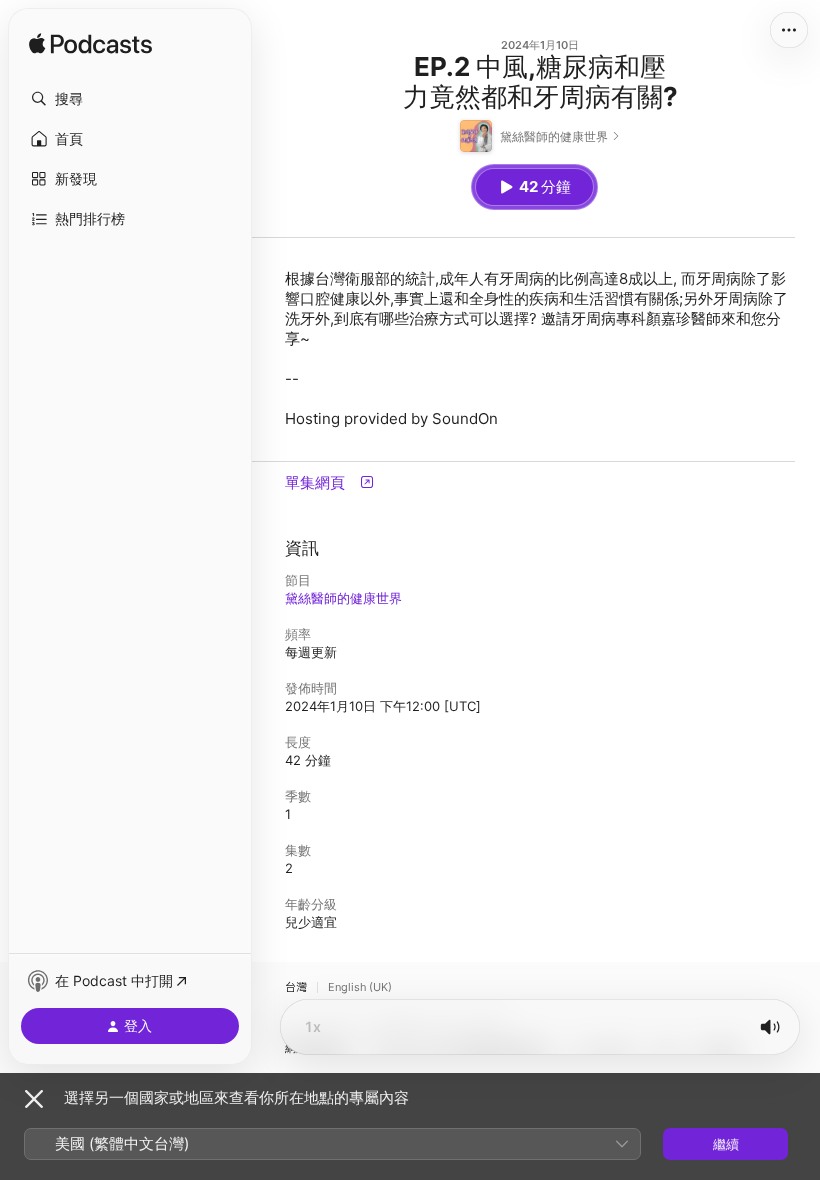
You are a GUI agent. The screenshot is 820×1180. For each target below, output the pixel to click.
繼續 (726, 1144)
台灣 (296, 987)
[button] (130, 99)
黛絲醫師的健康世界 (343, 598)
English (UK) (360, 987)
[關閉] (34, 1099)
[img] (90, 45)
